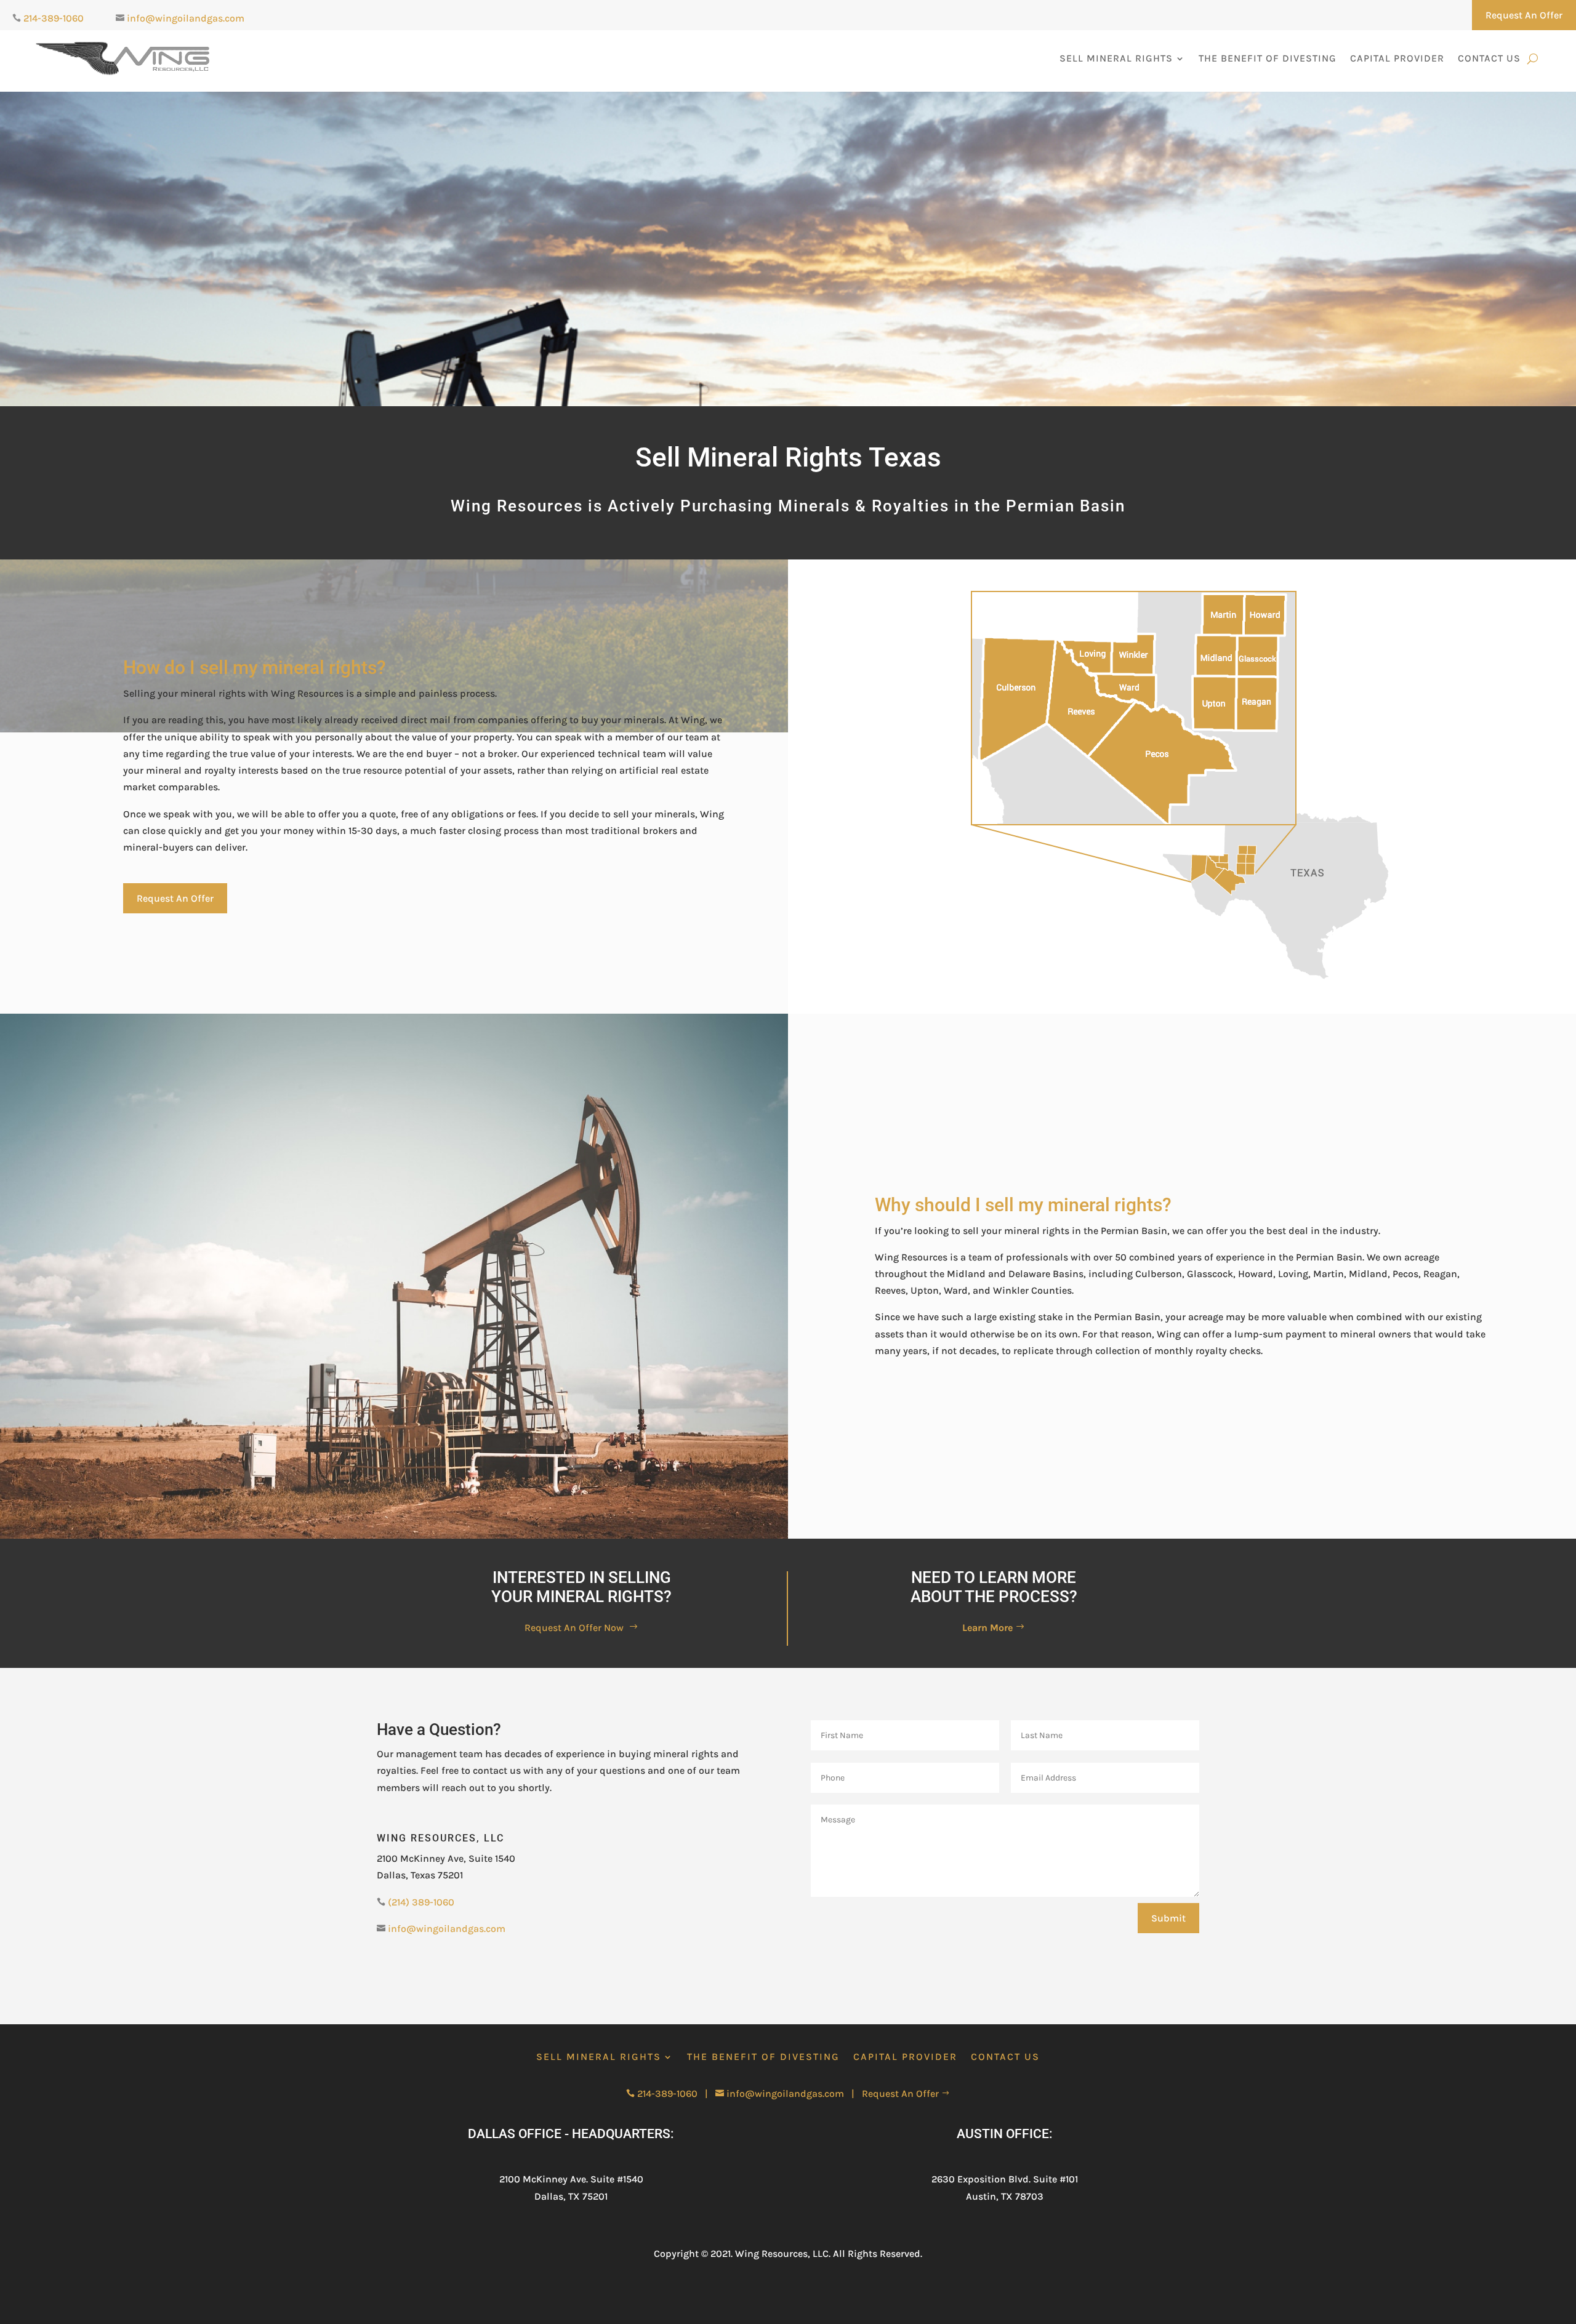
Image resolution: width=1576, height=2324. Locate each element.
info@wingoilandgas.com (186, 18)
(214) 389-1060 (421, 1902)
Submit (1168, 1918)
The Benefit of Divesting (1268, 58)
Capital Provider (1397, 58)
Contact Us (1489, 58)
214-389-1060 (54, 18)
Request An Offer (1524, 15)
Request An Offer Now (581, 1628)
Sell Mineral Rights (1116, 58)
